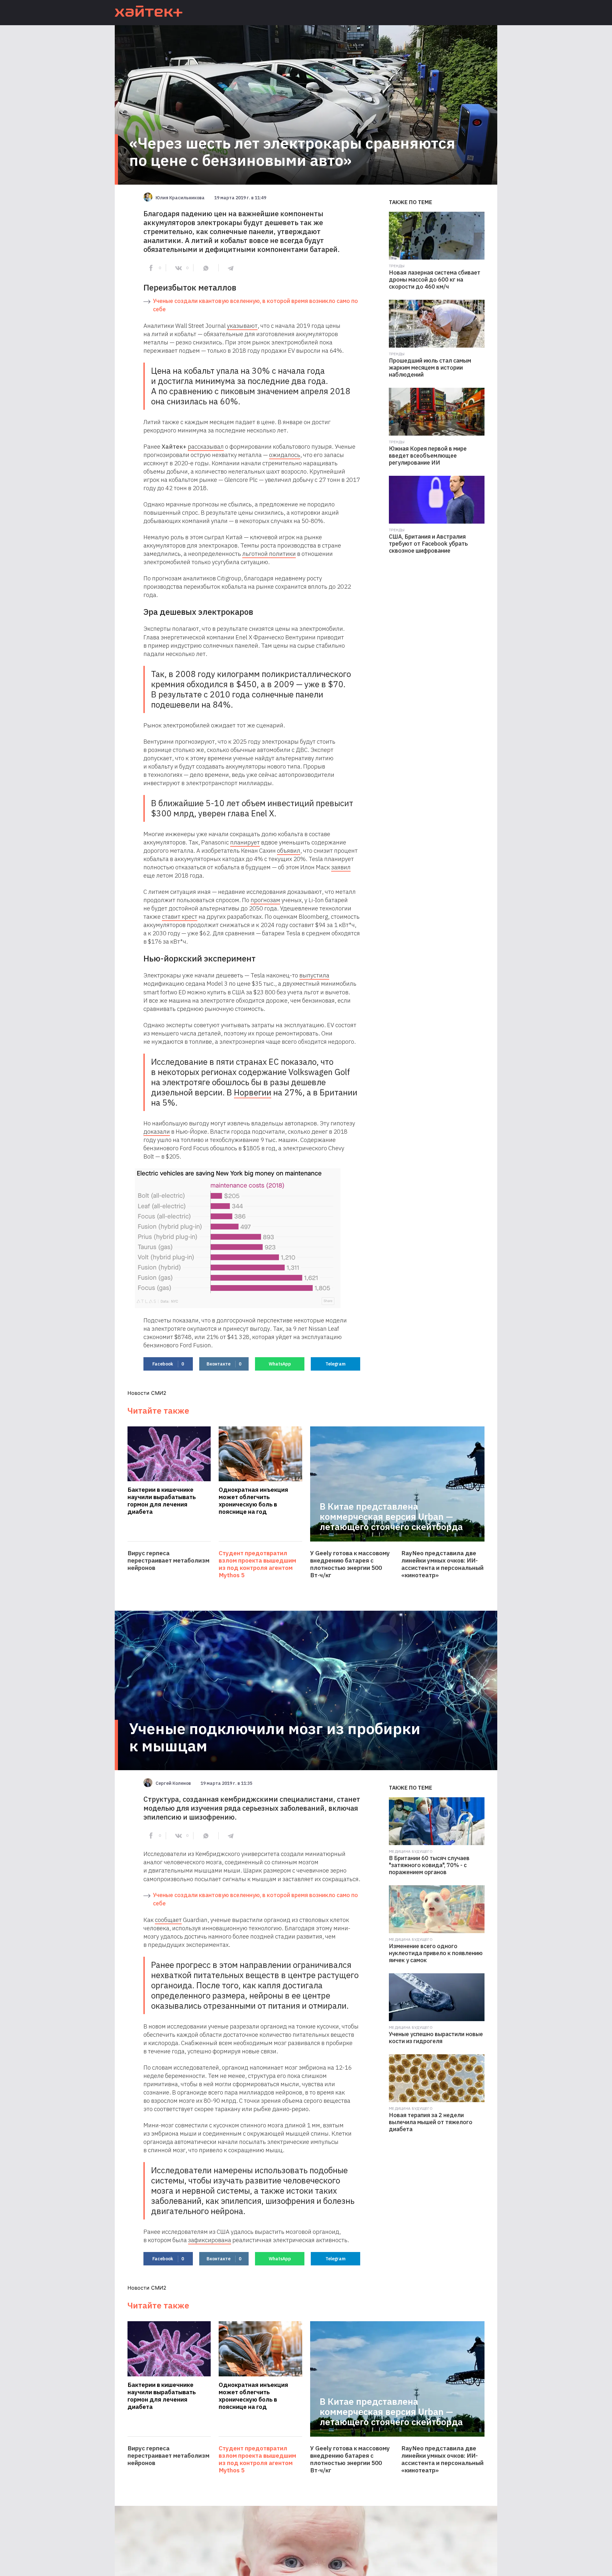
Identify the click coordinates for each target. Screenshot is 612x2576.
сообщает (168, 1920)
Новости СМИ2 (147, 1393)
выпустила (314, 975)
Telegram (335, 1364)
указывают (242, 326)
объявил (289, 850)
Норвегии (253, 1092)
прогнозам (265, 900)
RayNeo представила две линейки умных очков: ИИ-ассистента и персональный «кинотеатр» (442, 1564)
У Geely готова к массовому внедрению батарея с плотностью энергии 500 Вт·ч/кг (350, 1564)
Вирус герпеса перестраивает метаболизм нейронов (168, 1560)
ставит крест (180, 916)
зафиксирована (210, 2240)
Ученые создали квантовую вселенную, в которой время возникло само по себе (255, 305)
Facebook (168, 1364)
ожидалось (285, 455)
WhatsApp (280, 1364)
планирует (245, 842)
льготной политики (269, 554)
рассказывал (206, 446)
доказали (157, 1131)
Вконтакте (224, 1364)
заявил (341, 867)
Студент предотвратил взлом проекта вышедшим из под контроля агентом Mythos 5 (257, 1564)
